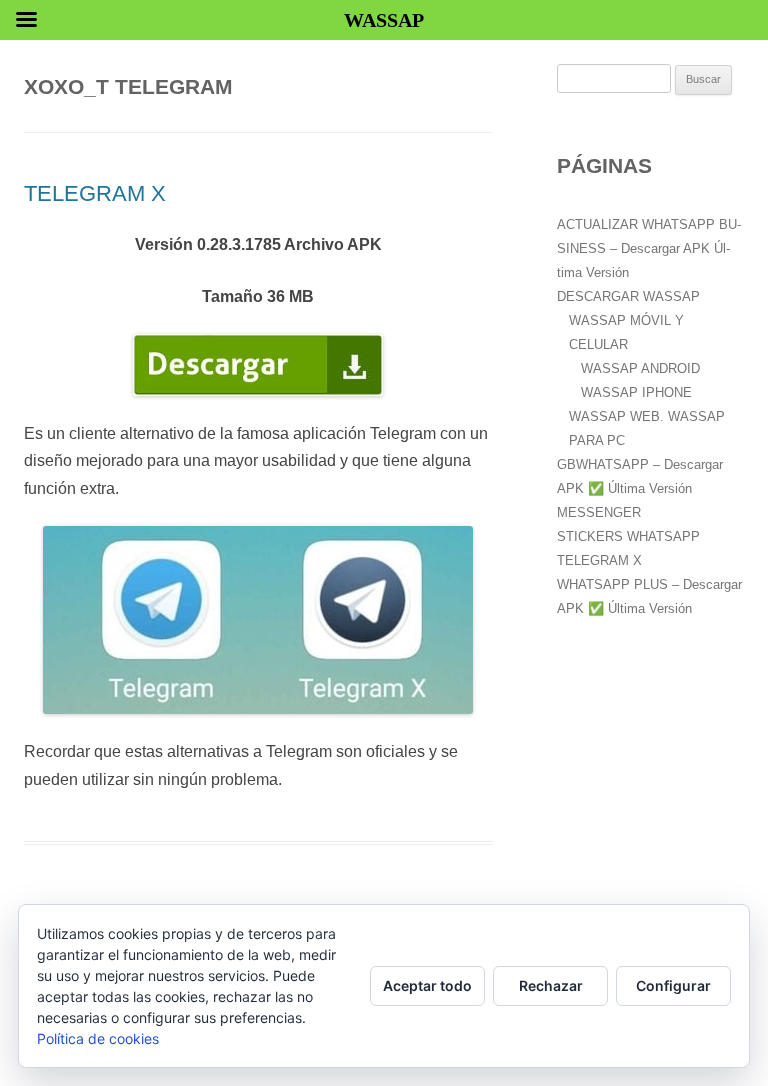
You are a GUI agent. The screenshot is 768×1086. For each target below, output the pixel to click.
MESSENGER (599, 512)
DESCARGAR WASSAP (628, 296)
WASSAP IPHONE (636, 392)
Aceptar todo (427, 985)
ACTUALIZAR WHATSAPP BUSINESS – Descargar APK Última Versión (649, 248)
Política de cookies (98, 1038)
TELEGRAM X (95, 193)
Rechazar (551, 985)
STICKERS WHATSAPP (628, 536)
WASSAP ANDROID (640, 368)
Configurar (673, 985)
